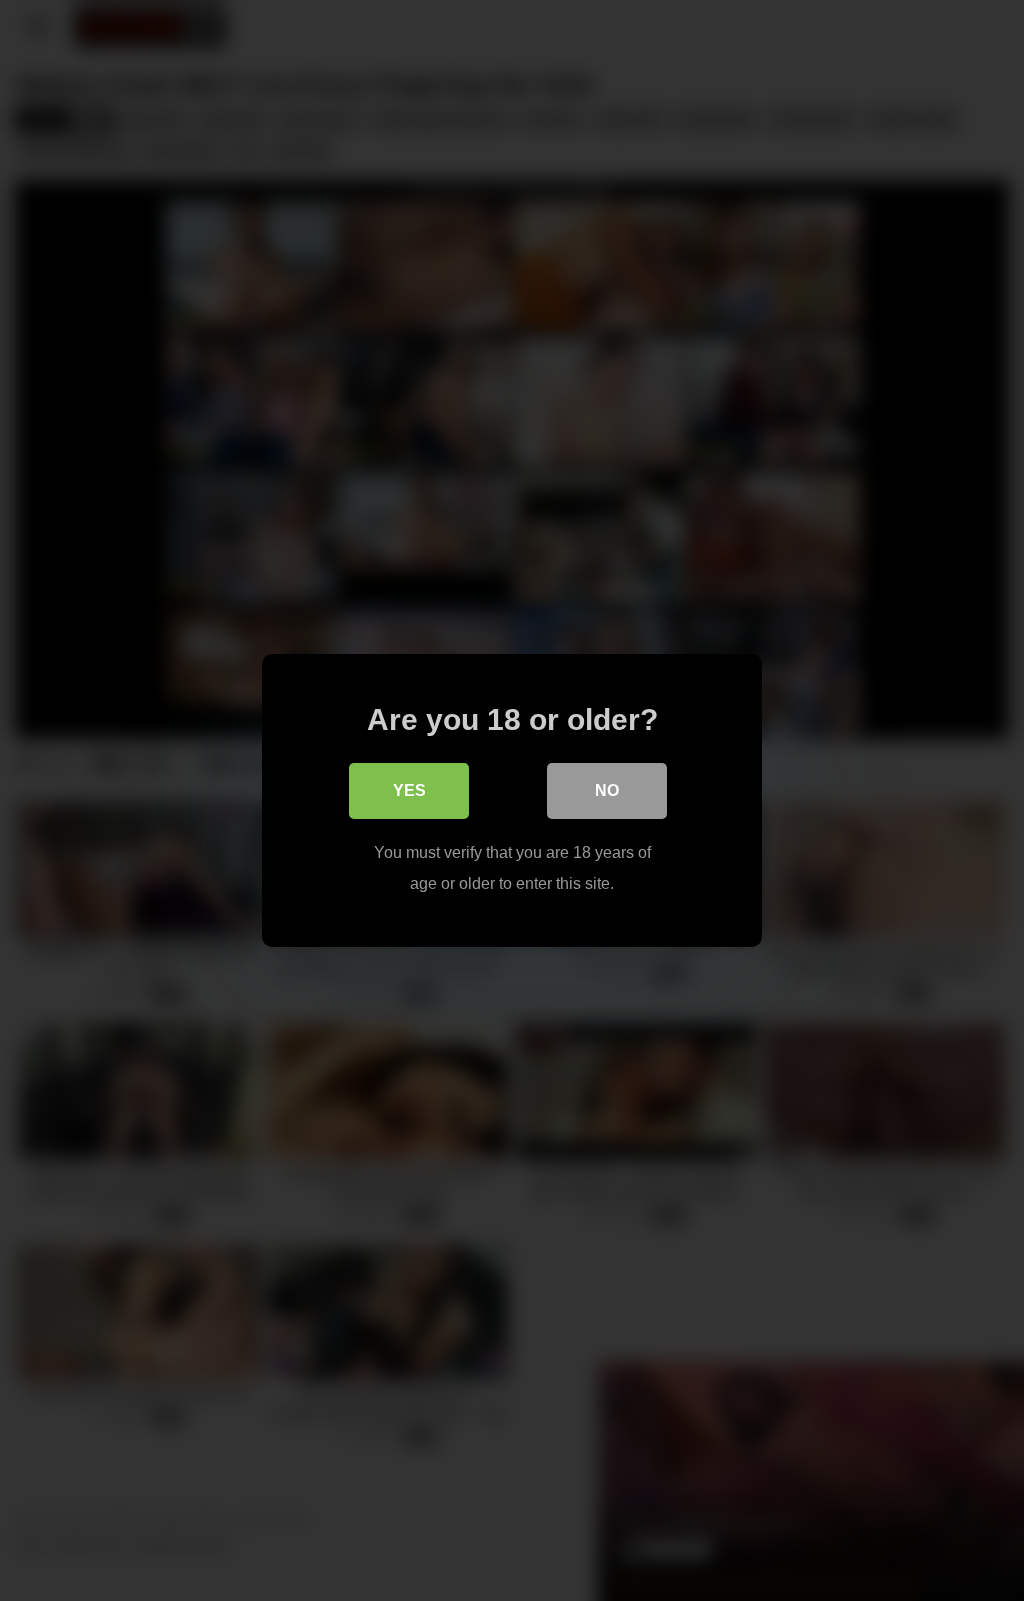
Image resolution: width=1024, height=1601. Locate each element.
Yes (409, 790)
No (607, 790)
